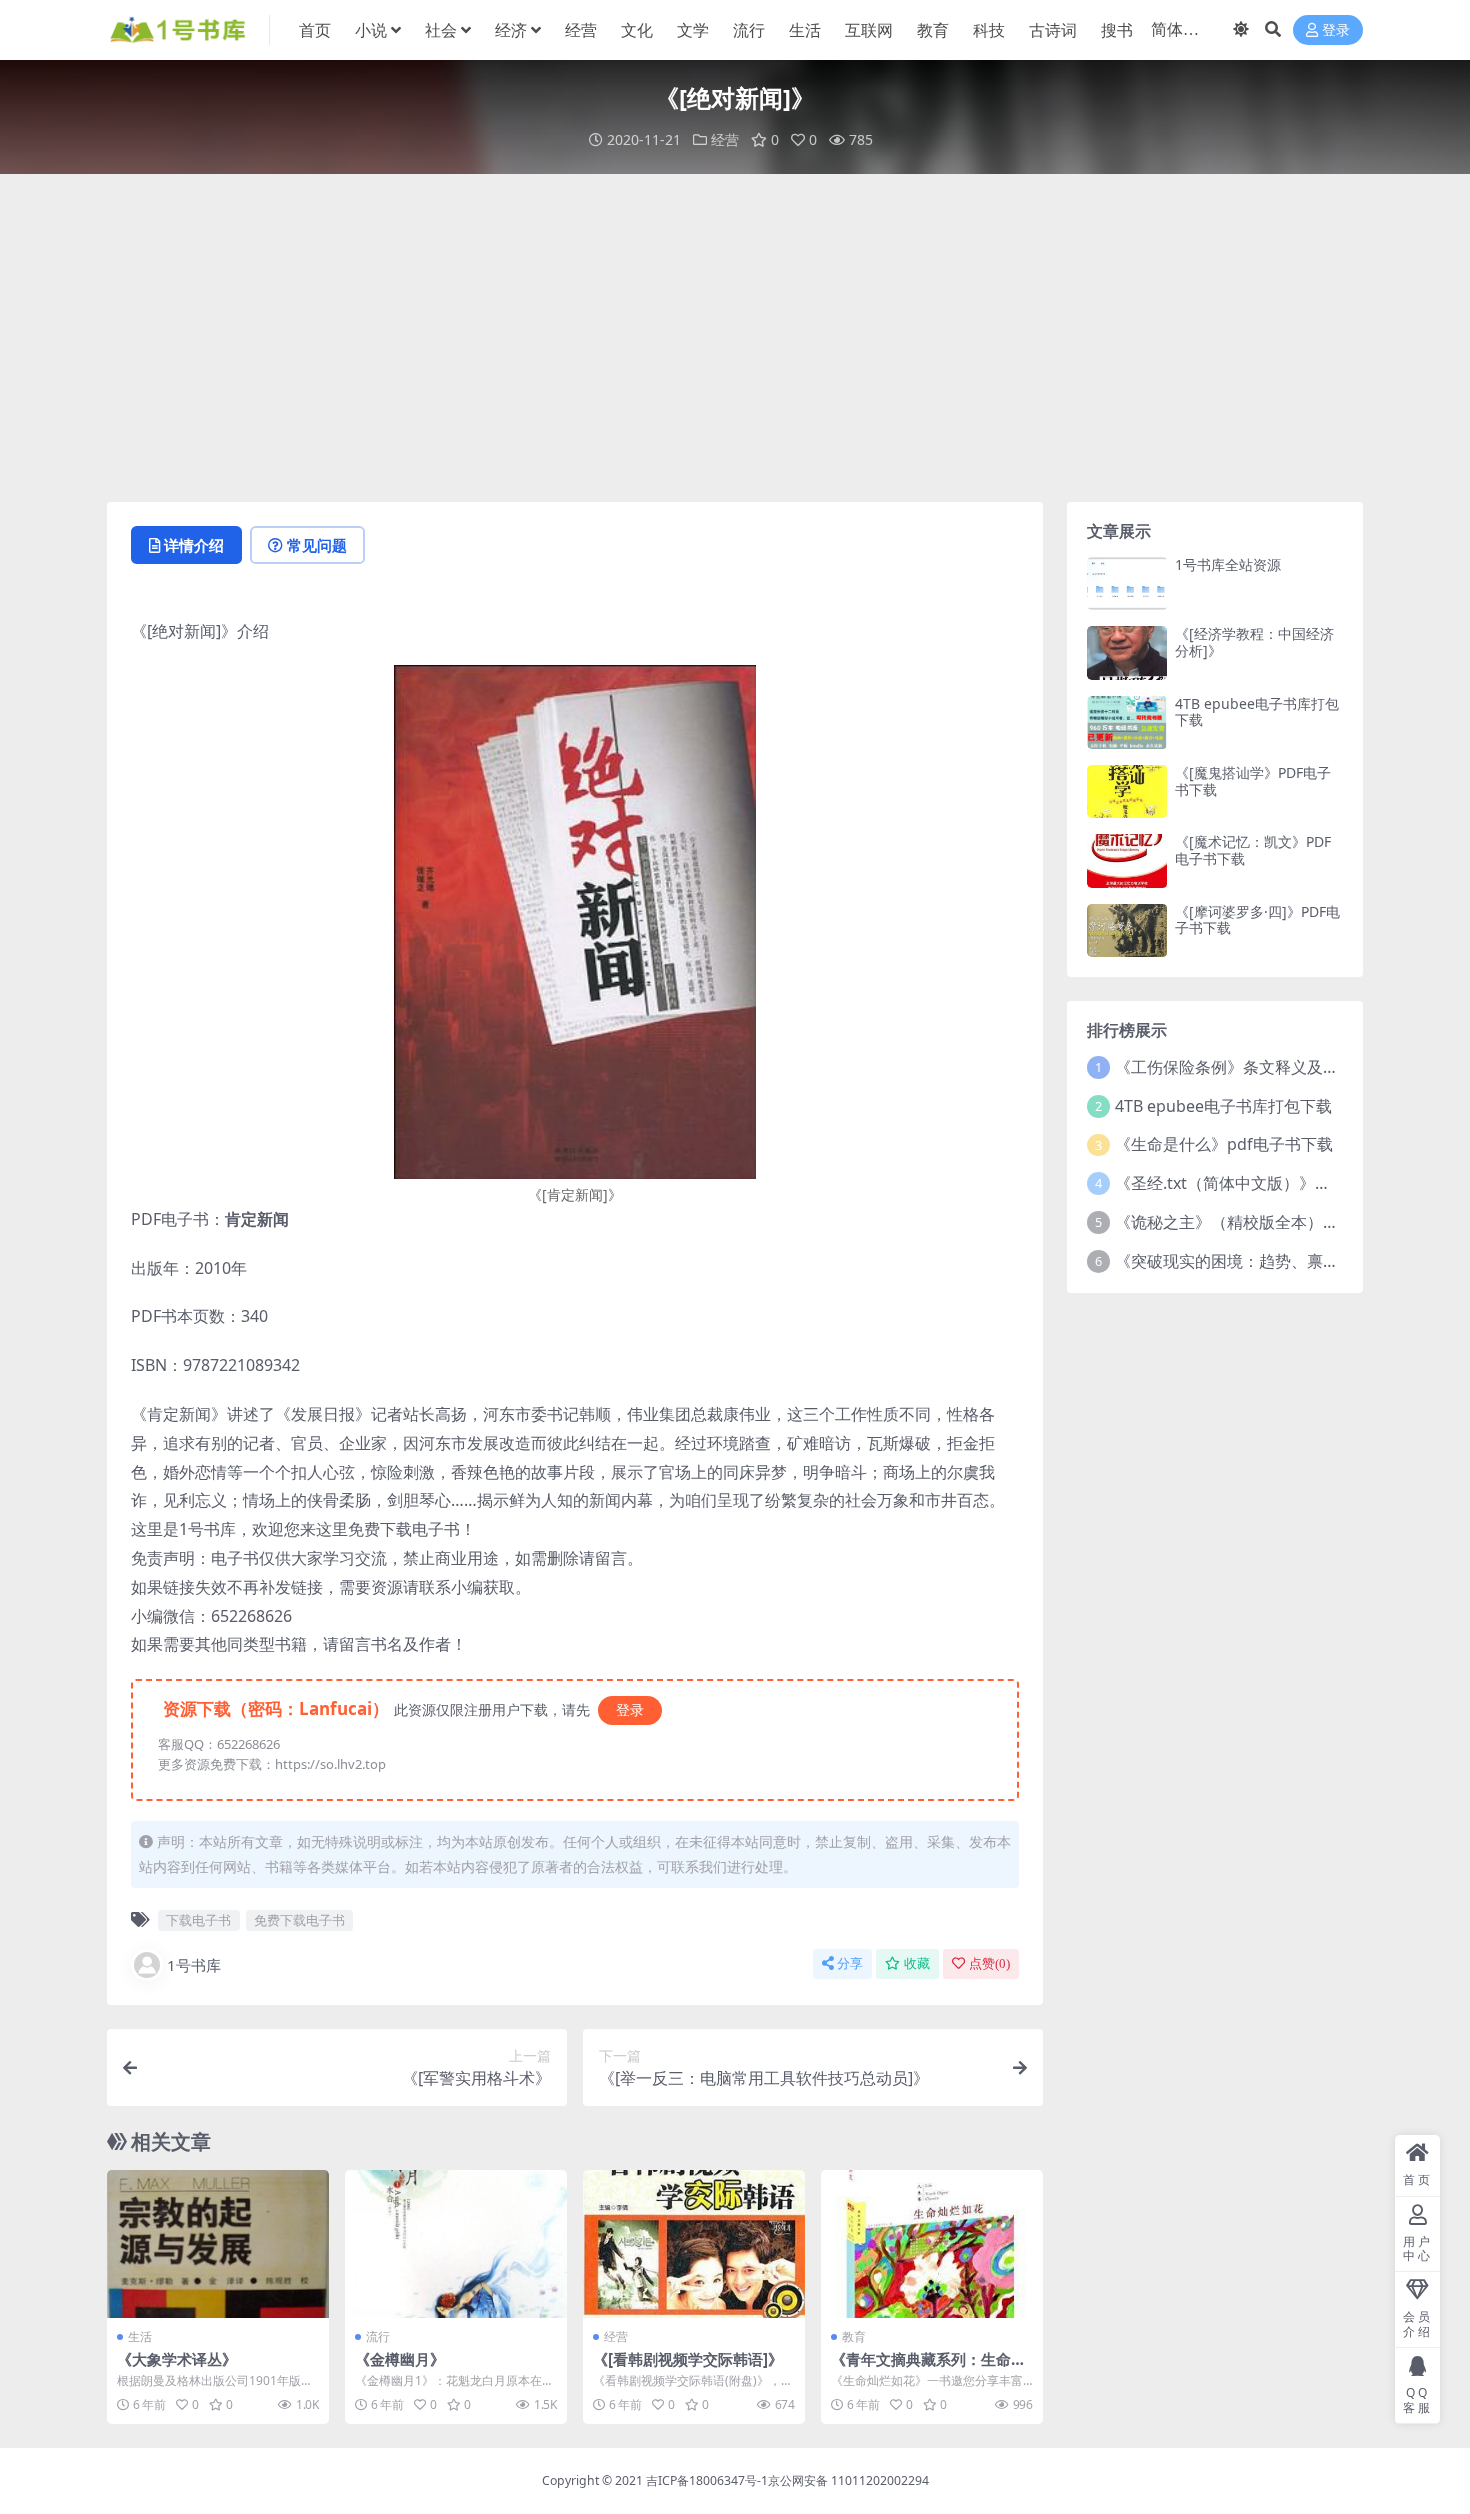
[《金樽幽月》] (456, 2244)
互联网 (869, 30)
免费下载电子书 (299, 1920)
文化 (637, 30)
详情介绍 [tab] (194, 545)
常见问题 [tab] (317, 545)
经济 (511, 30)
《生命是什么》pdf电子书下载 (1224, 1144)
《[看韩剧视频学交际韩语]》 (688, 2359)
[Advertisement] (735, 338)
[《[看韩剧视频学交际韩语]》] (694, 2244)
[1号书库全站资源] (1127, 583)
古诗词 (1053, 30)
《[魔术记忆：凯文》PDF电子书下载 (1253, 850)
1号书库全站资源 (1228, 564)
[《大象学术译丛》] (218, 2244)
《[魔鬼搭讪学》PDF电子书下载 (1253, 781)
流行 (749, 30)
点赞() (989, 1963)
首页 (315, 30)
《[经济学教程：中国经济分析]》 (1254, 642)
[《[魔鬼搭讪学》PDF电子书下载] (1127, 791)
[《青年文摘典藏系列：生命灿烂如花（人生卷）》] (932, 2244)
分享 (850, 1963)
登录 (1336, 30)
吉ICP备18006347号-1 (707, 2480)
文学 (693, 30)
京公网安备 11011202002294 (848, 2480)
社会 (441, 30)
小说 (371, 30)
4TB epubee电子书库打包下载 (1257, 712)
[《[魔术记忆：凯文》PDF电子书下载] (1127, 860)
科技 (989, 30)
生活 (805, 30)
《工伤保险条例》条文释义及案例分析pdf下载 (1280, 1067)
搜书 (1117, 30)
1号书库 (194, 1965)
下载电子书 (198, 1920)
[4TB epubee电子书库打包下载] (1127, 722)
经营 (581, 30)
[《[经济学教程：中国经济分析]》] (1127, 652)
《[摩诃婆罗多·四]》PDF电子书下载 (1257, 920)
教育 (933, 30)
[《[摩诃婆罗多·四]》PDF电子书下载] (1127, 930)
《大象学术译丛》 (177, 2359)
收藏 (917, 1963)
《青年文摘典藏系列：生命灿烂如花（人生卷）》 (928, 2368)
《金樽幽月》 (400, 2359)
